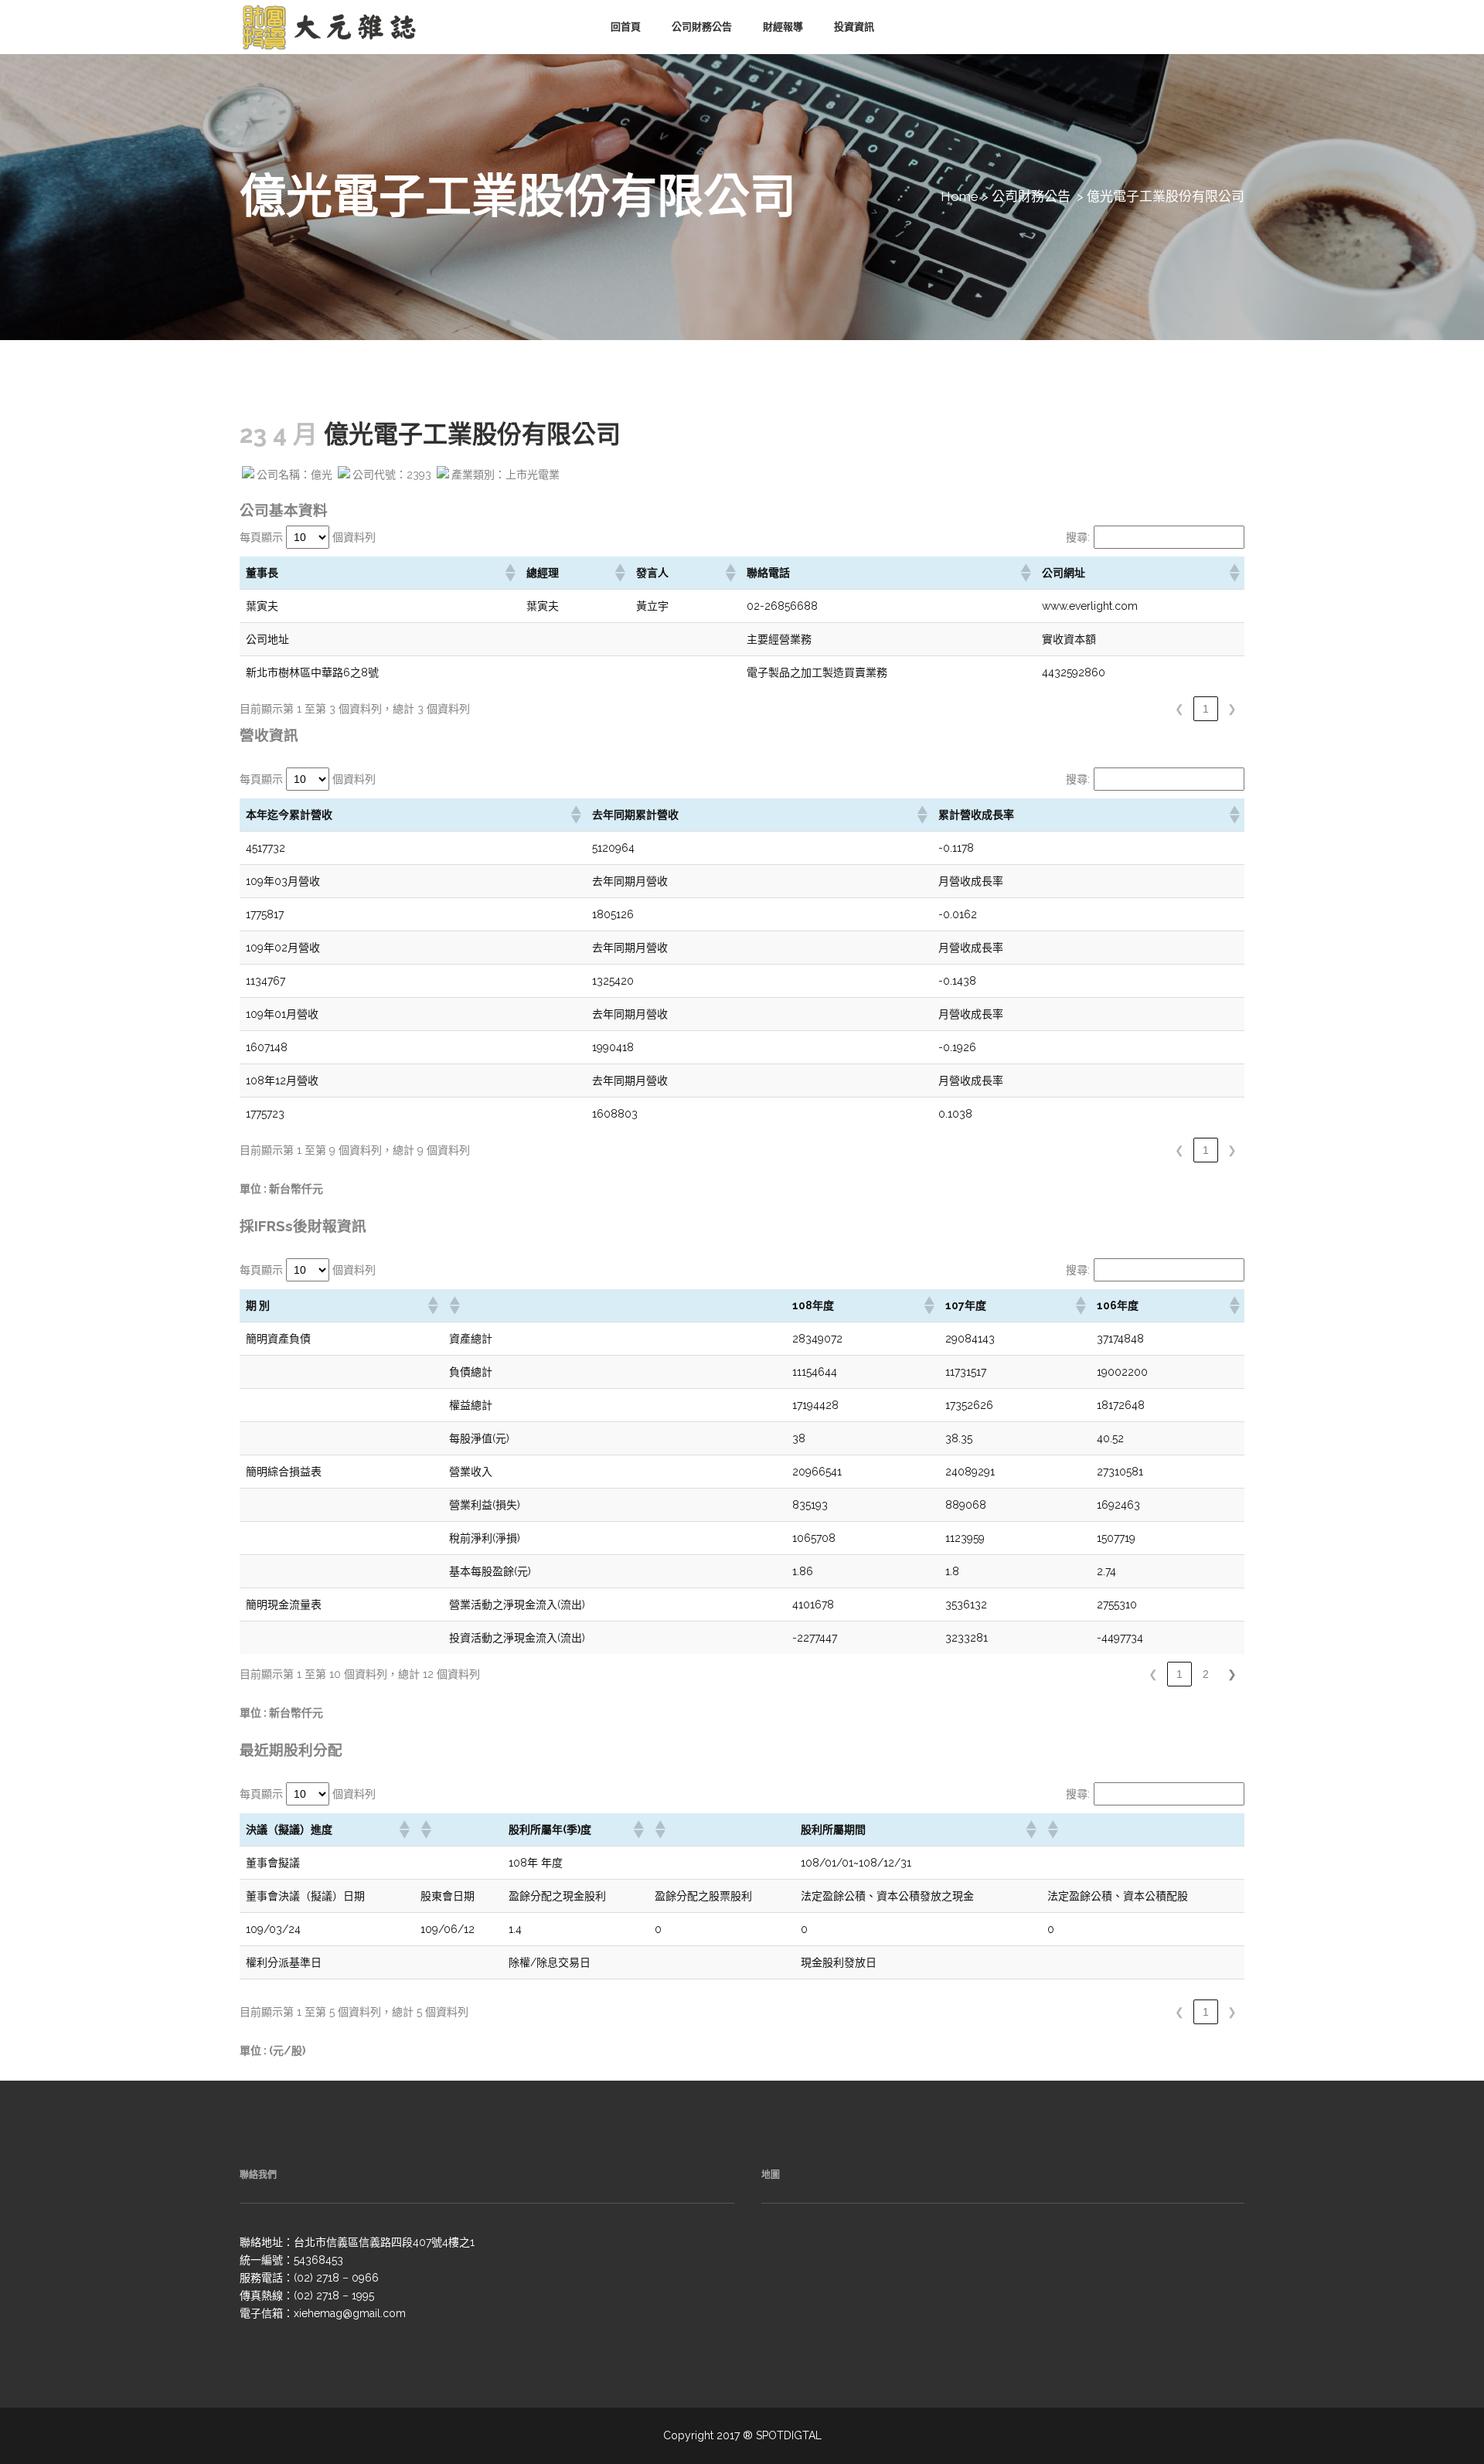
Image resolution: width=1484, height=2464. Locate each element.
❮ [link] (1179, 709)
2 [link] (1206, 1674)
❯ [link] (1232, 709)
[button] (509, 573)
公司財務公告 (1031, 196)
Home (960, 196)
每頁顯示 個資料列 (308, 537)
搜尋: (1078, 537)
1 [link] (1206, 709)
